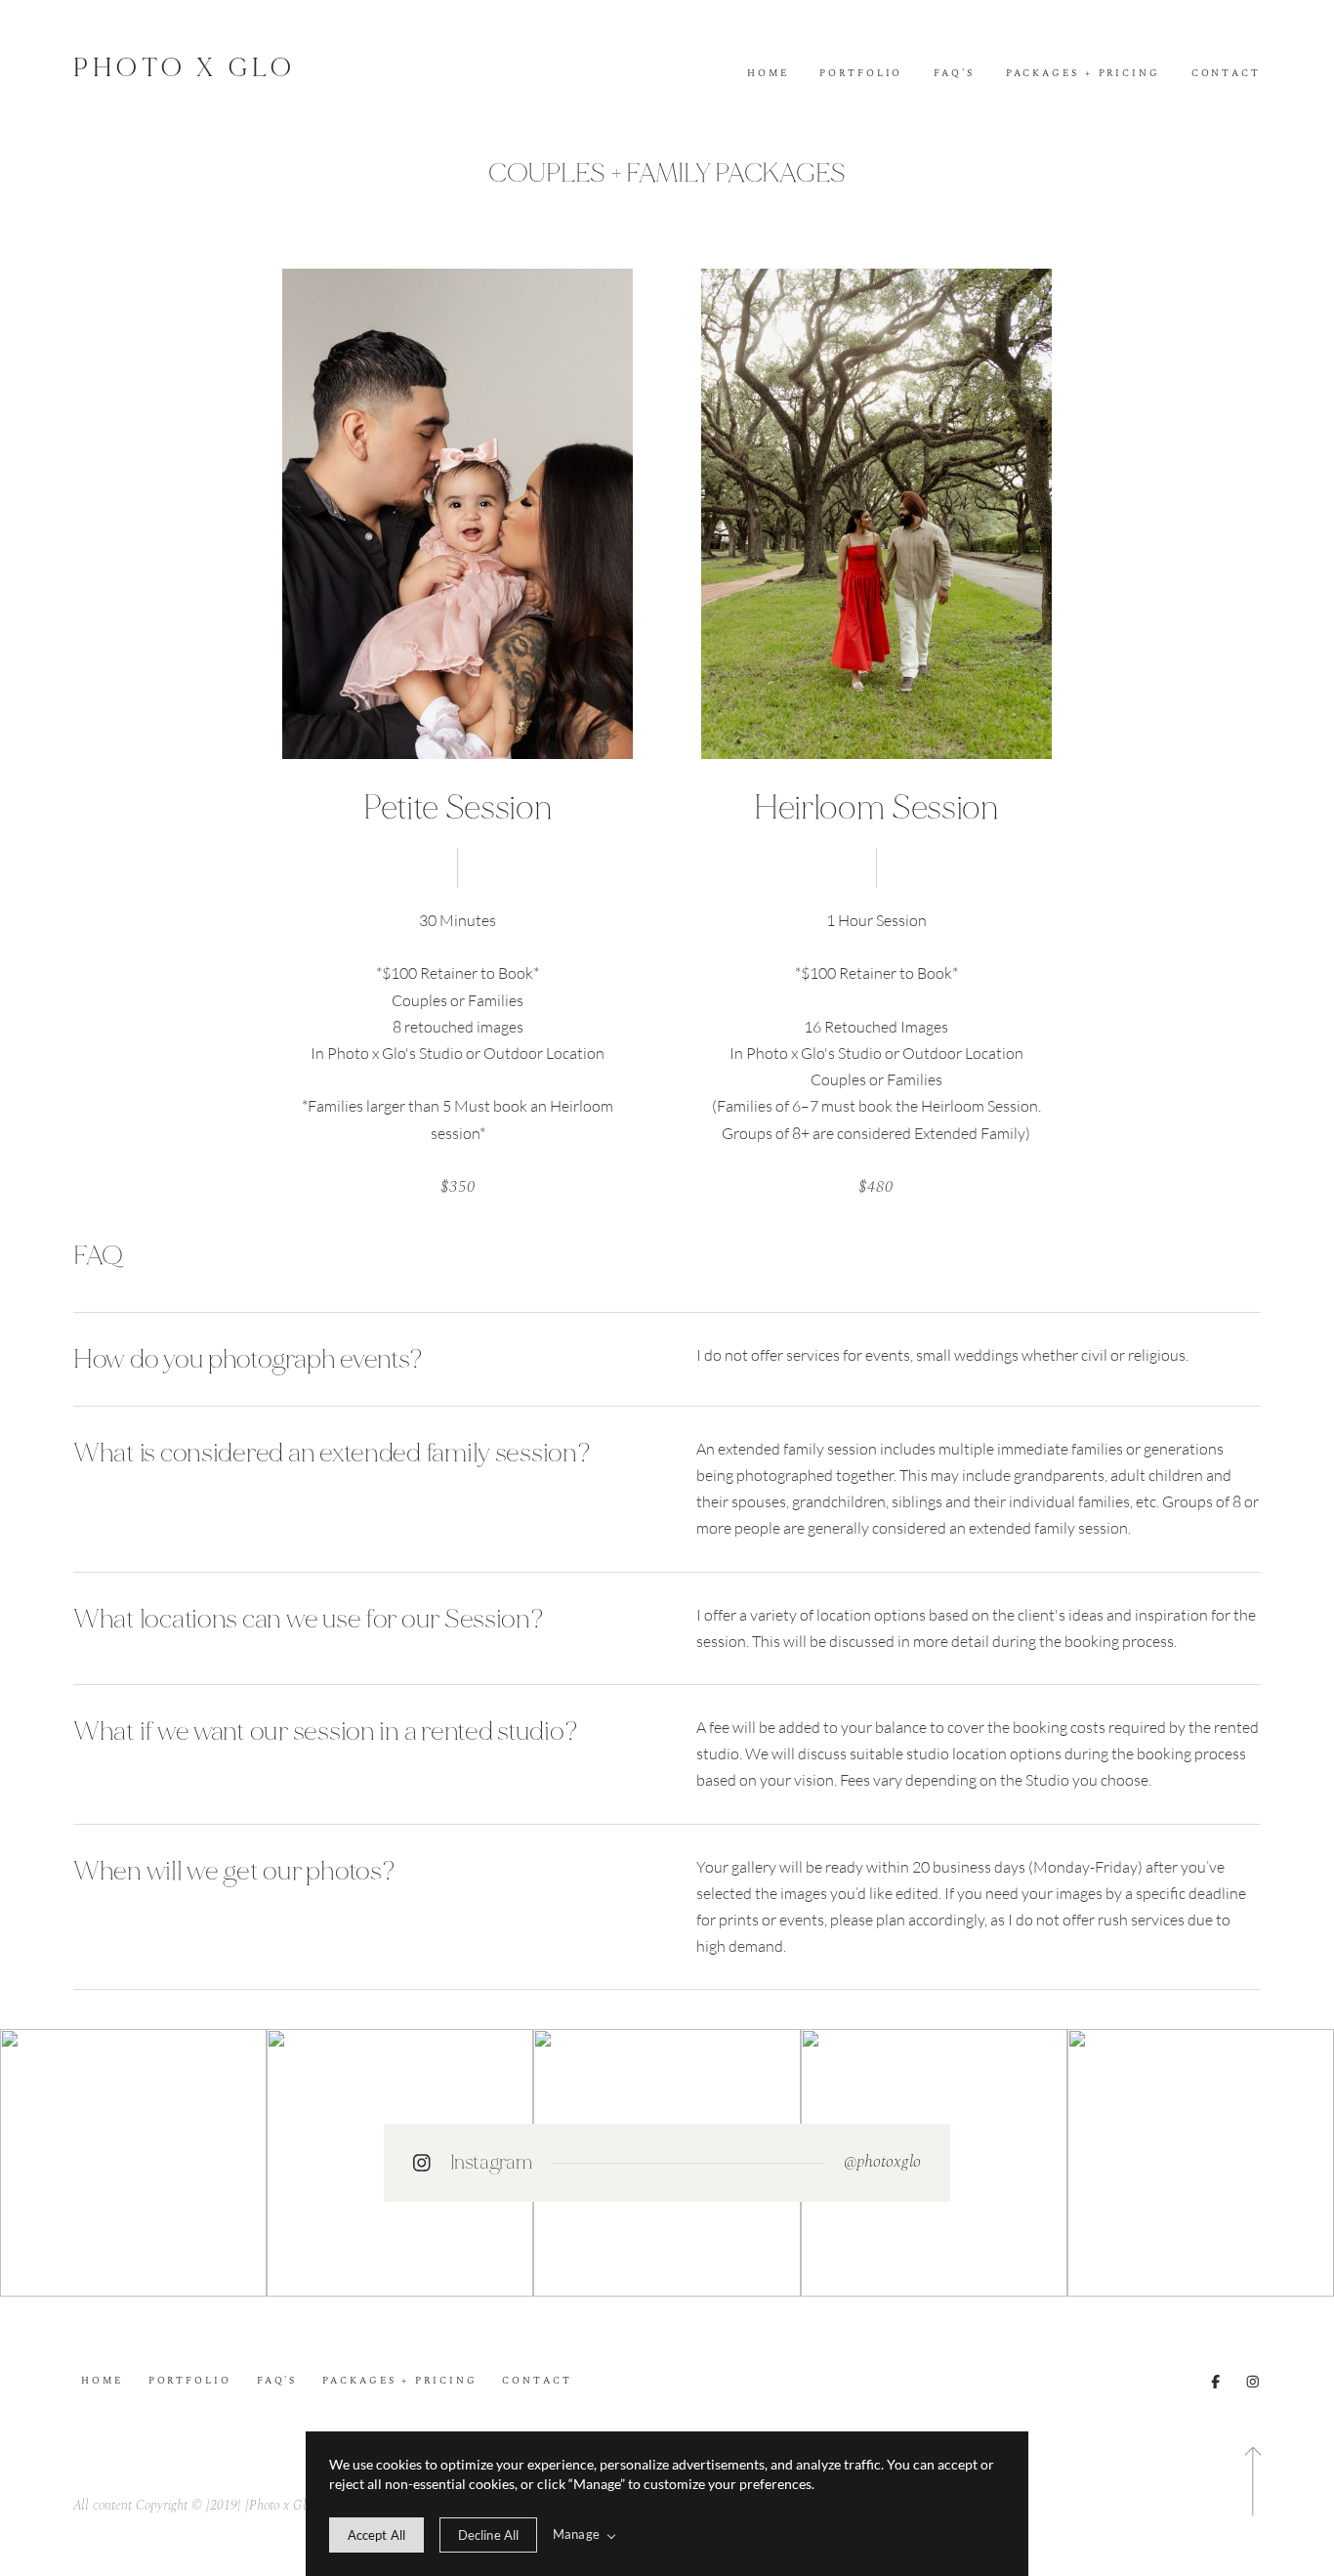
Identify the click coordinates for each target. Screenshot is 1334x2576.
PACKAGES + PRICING (1083, 74)
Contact (1226, 74)
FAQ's (954, 74)
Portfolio (861, 74)
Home (768, 74)
